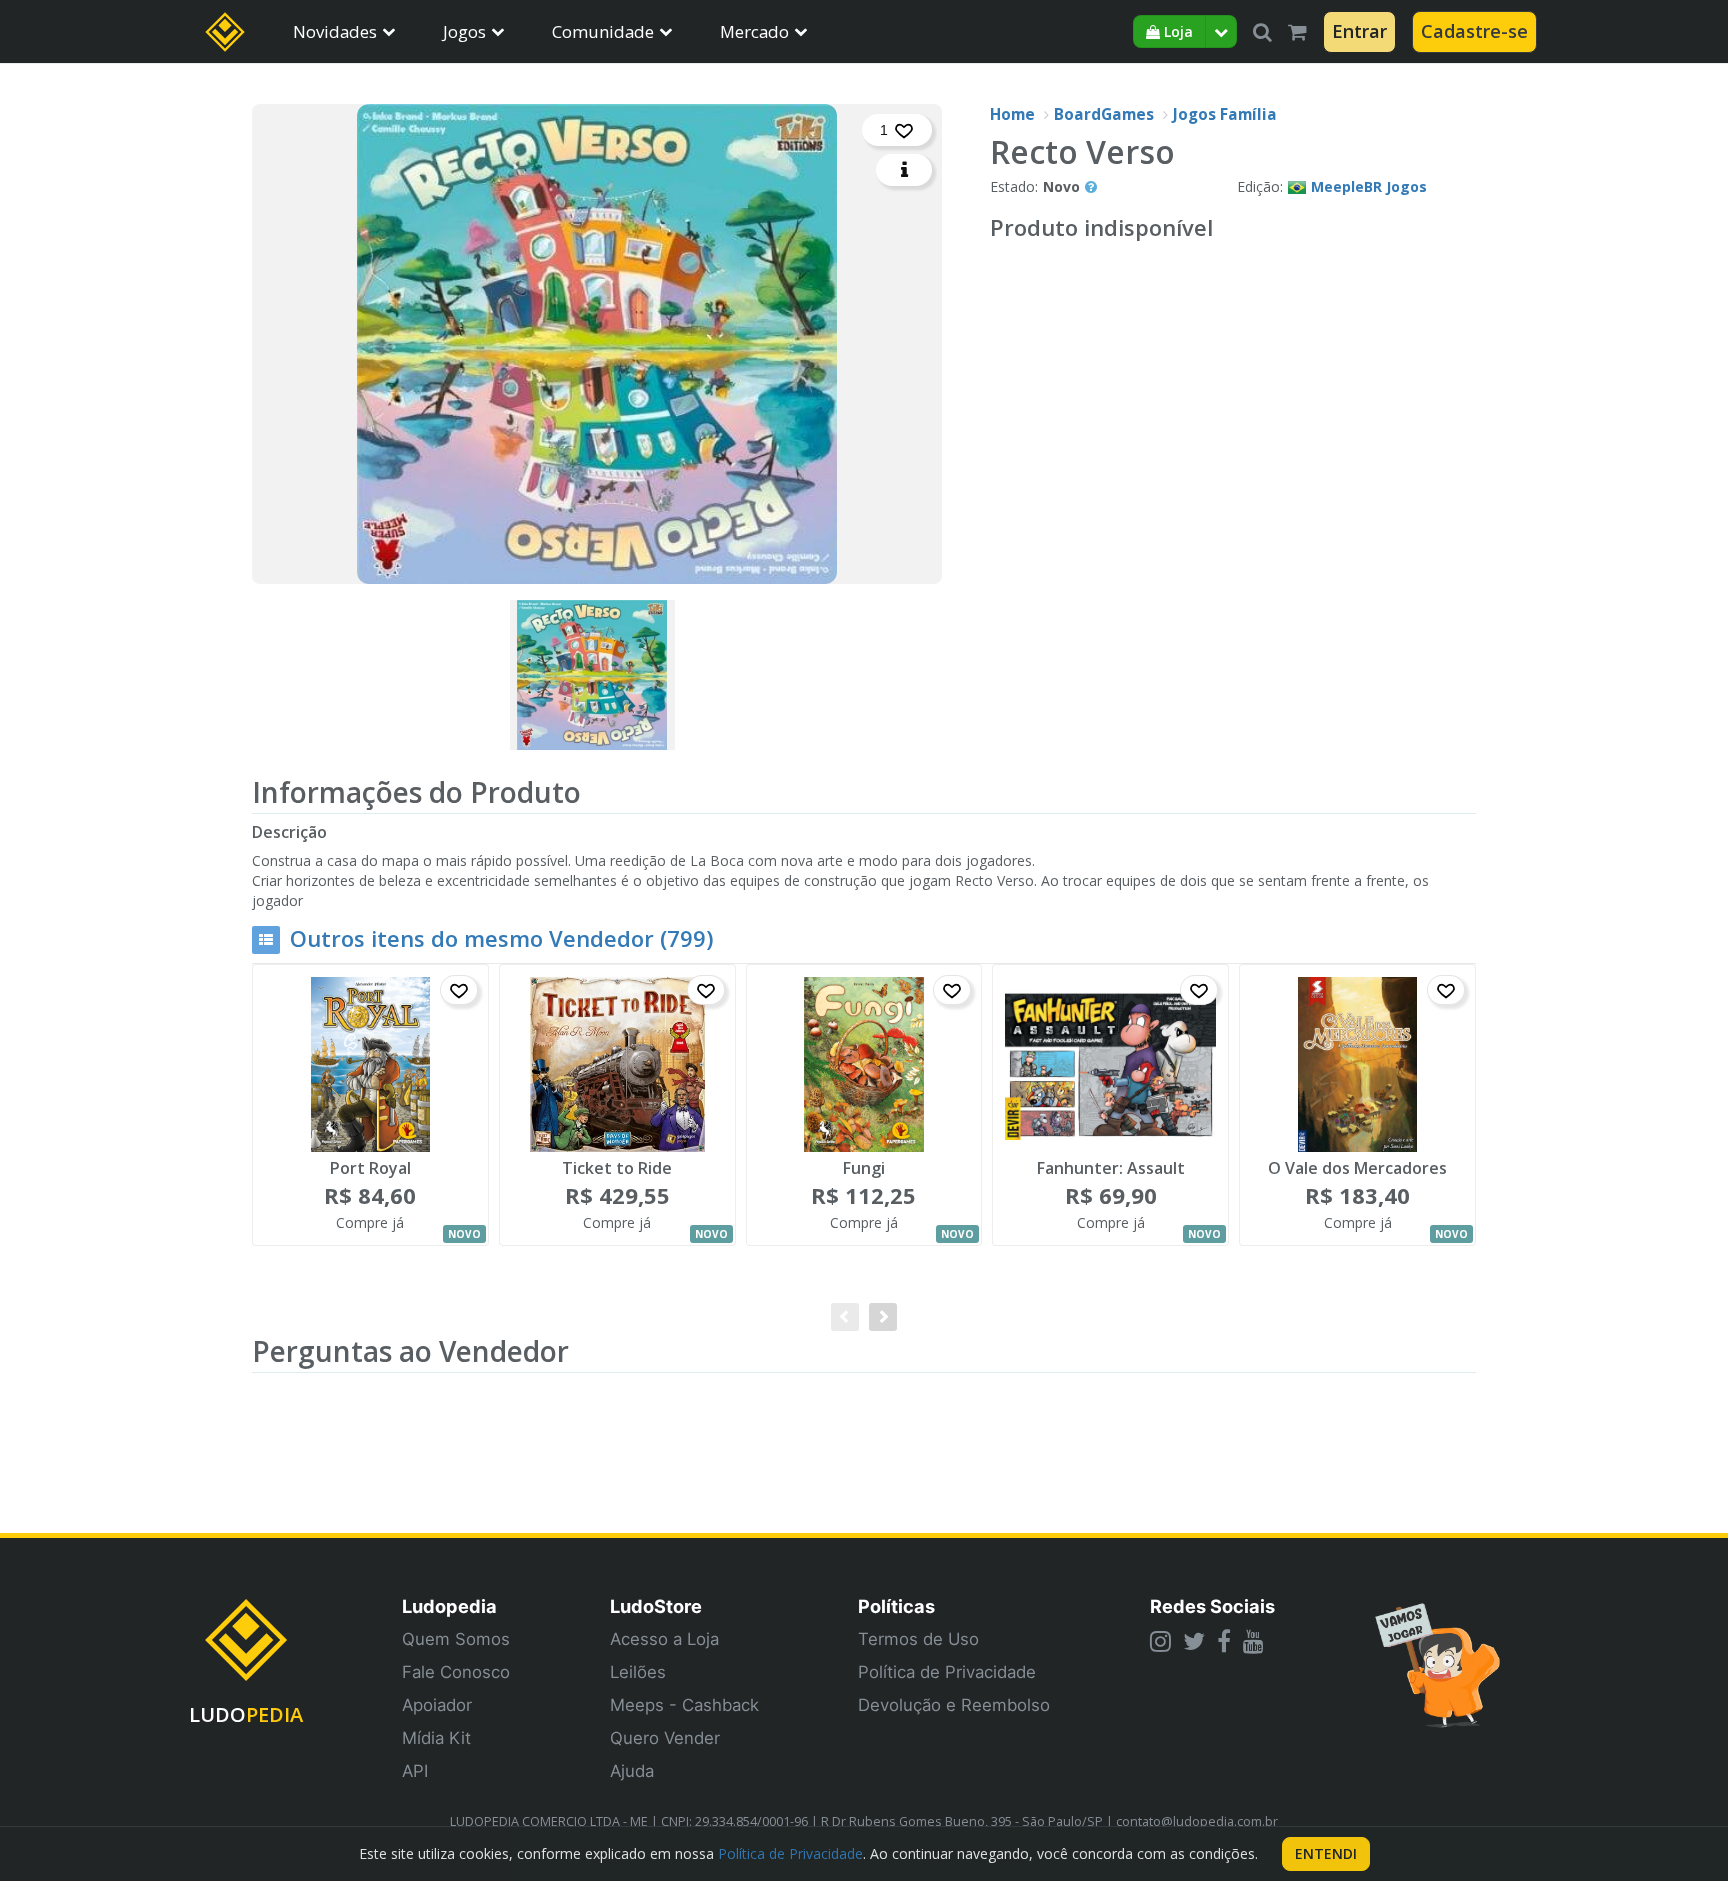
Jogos (464, 31)
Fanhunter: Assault (1111, 1169)
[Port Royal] (370, 1064)
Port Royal (370, 1169)
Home (1012, 114)
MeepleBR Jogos (1369, 186)
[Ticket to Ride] (617, 1064)
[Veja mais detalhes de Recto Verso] (904, 170)
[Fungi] (864, 1064)
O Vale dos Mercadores (1357, 1169)
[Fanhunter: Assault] (1110, 1064)
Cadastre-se (1474, 31)
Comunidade (603, 31)
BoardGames (1104, 114)
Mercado (754, 31)
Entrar (1359, 31)
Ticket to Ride (617, 1169)
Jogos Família (1225, 114)
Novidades (335, 31)
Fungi (864, 1169)
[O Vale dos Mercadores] (1357, 1064)
